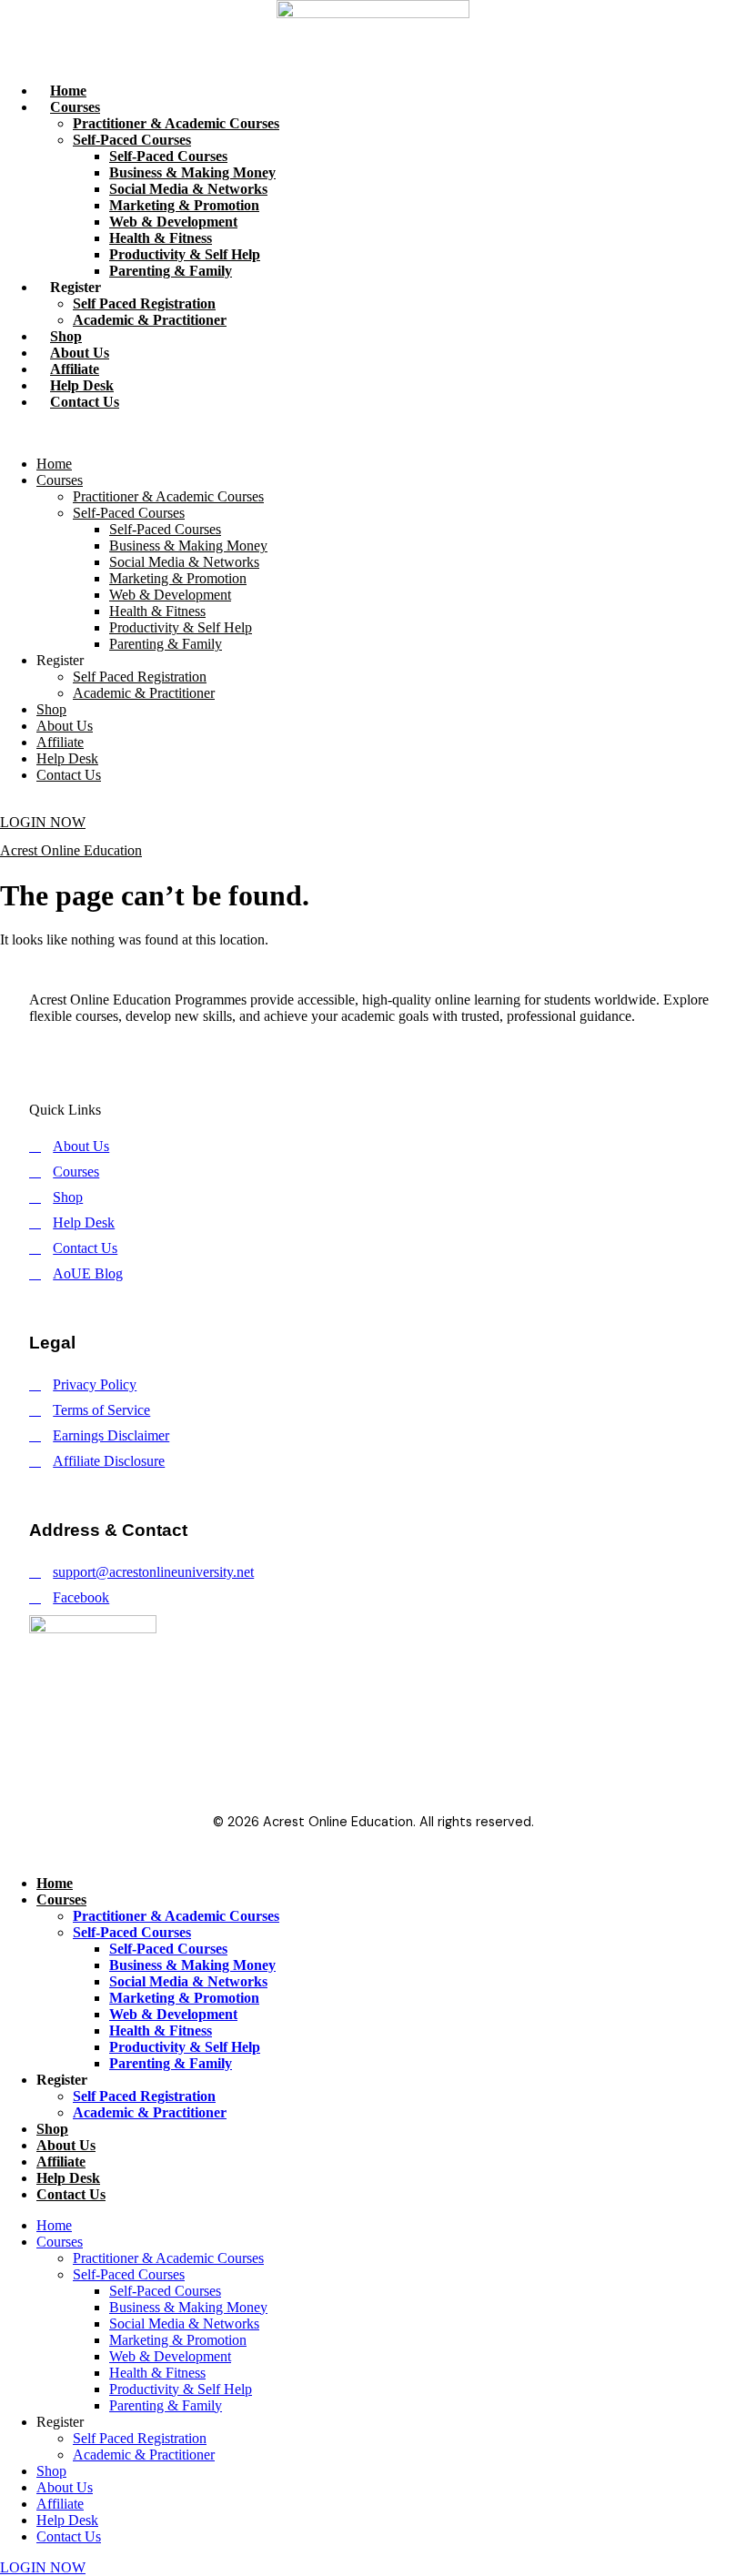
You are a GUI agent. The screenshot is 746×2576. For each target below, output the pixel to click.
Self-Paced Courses (132, 140)
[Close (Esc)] (686, 20)
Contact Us (85, 402)
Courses (75, 107)
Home (68, 91)
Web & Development (173, 222)
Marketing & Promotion (184, 205)
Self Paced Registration (144, 303)
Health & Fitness (161, 238)
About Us (80, 353)
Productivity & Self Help (185, 254)
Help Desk (82, 385)
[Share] (646, 20)
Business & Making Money (192, 172)
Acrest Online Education (71, 850)
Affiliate (75, 369)
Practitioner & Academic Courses (176, 123)
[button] (373, 433)
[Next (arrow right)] (714, 1288)
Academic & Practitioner (150, 320)
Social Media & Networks (188, 189)
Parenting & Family (171, 271)
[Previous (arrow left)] (32, 1288)
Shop (66, 336)
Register (76, 287)
